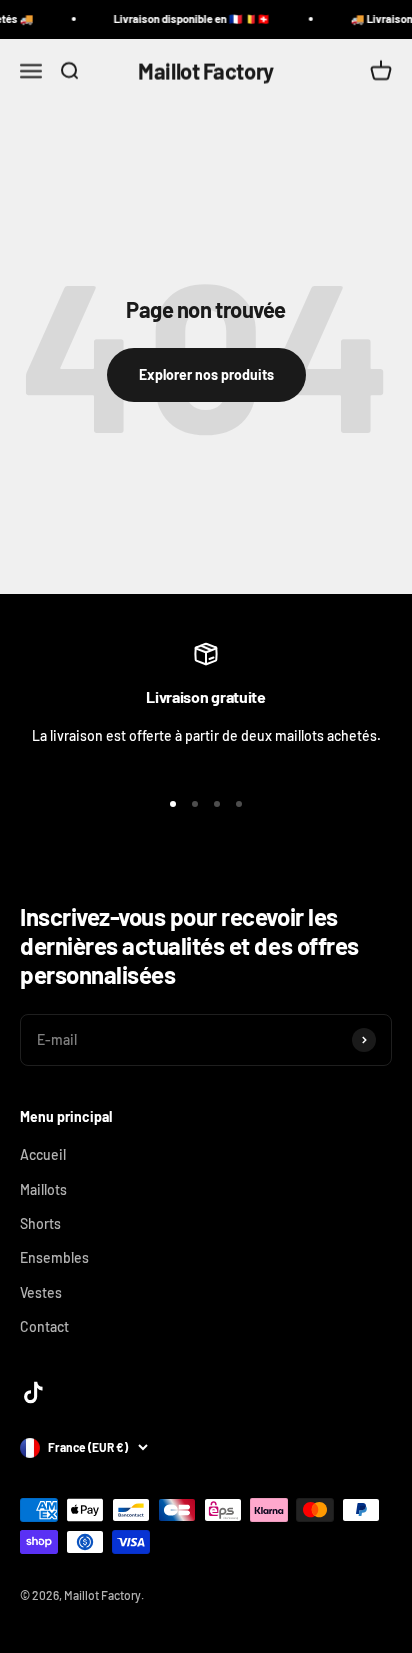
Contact (44, 1326)
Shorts (40, 1223)
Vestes (41, 1292)
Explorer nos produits (206, 374)
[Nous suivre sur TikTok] (33, 1392)
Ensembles (54, 1257)
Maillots (43, 1189)
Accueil (43, 1154)
